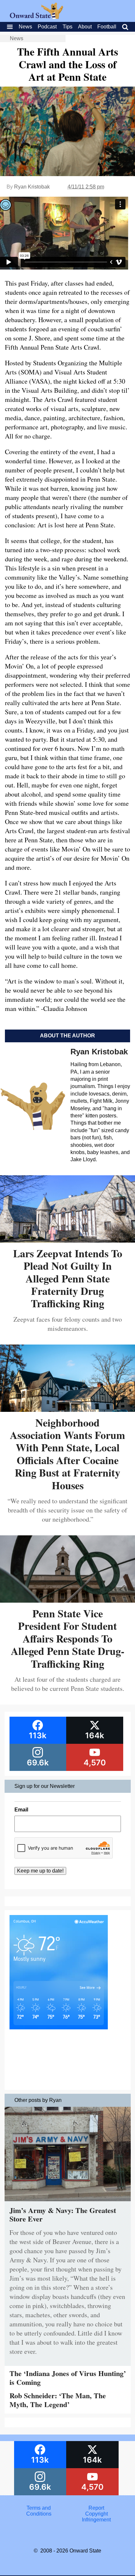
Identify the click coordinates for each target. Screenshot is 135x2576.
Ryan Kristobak (32, 187)
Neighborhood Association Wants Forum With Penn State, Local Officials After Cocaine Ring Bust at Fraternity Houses (67, 1454)
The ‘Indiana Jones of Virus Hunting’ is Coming (68, 2378)
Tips (67, 27)
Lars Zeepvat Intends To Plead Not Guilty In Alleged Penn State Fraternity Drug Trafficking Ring (68, 1278)
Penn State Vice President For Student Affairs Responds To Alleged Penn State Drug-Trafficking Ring (68, 1638)
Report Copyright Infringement (96, 2514)
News (25, 27)
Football (107, 27)
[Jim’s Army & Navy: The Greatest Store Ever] (68, 2203)
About (85, 27)
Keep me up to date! (40, 1871)
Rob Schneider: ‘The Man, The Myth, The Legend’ (58, 2400)
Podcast (47, 27)
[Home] (37, 17)
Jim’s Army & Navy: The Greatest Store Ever (63, 2214)
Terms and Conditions (39, 2511)
